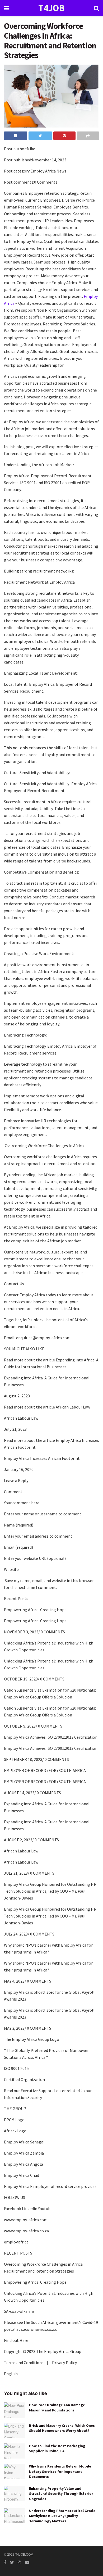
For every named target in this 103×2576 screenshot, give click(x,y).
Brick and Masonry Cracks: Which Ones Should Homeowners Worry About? (62, 2428)
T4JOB (51, 8)
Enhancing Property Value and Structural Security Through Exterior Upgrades (61, 2494)
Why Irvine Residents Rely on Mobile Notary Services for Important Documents (60, 2471)
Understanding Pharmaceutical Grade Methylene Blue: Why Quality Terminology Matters (62, 2516)
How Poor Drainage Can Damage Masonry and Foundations (57, 2407)
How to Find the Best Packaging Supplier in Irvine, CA (57, 2448)
